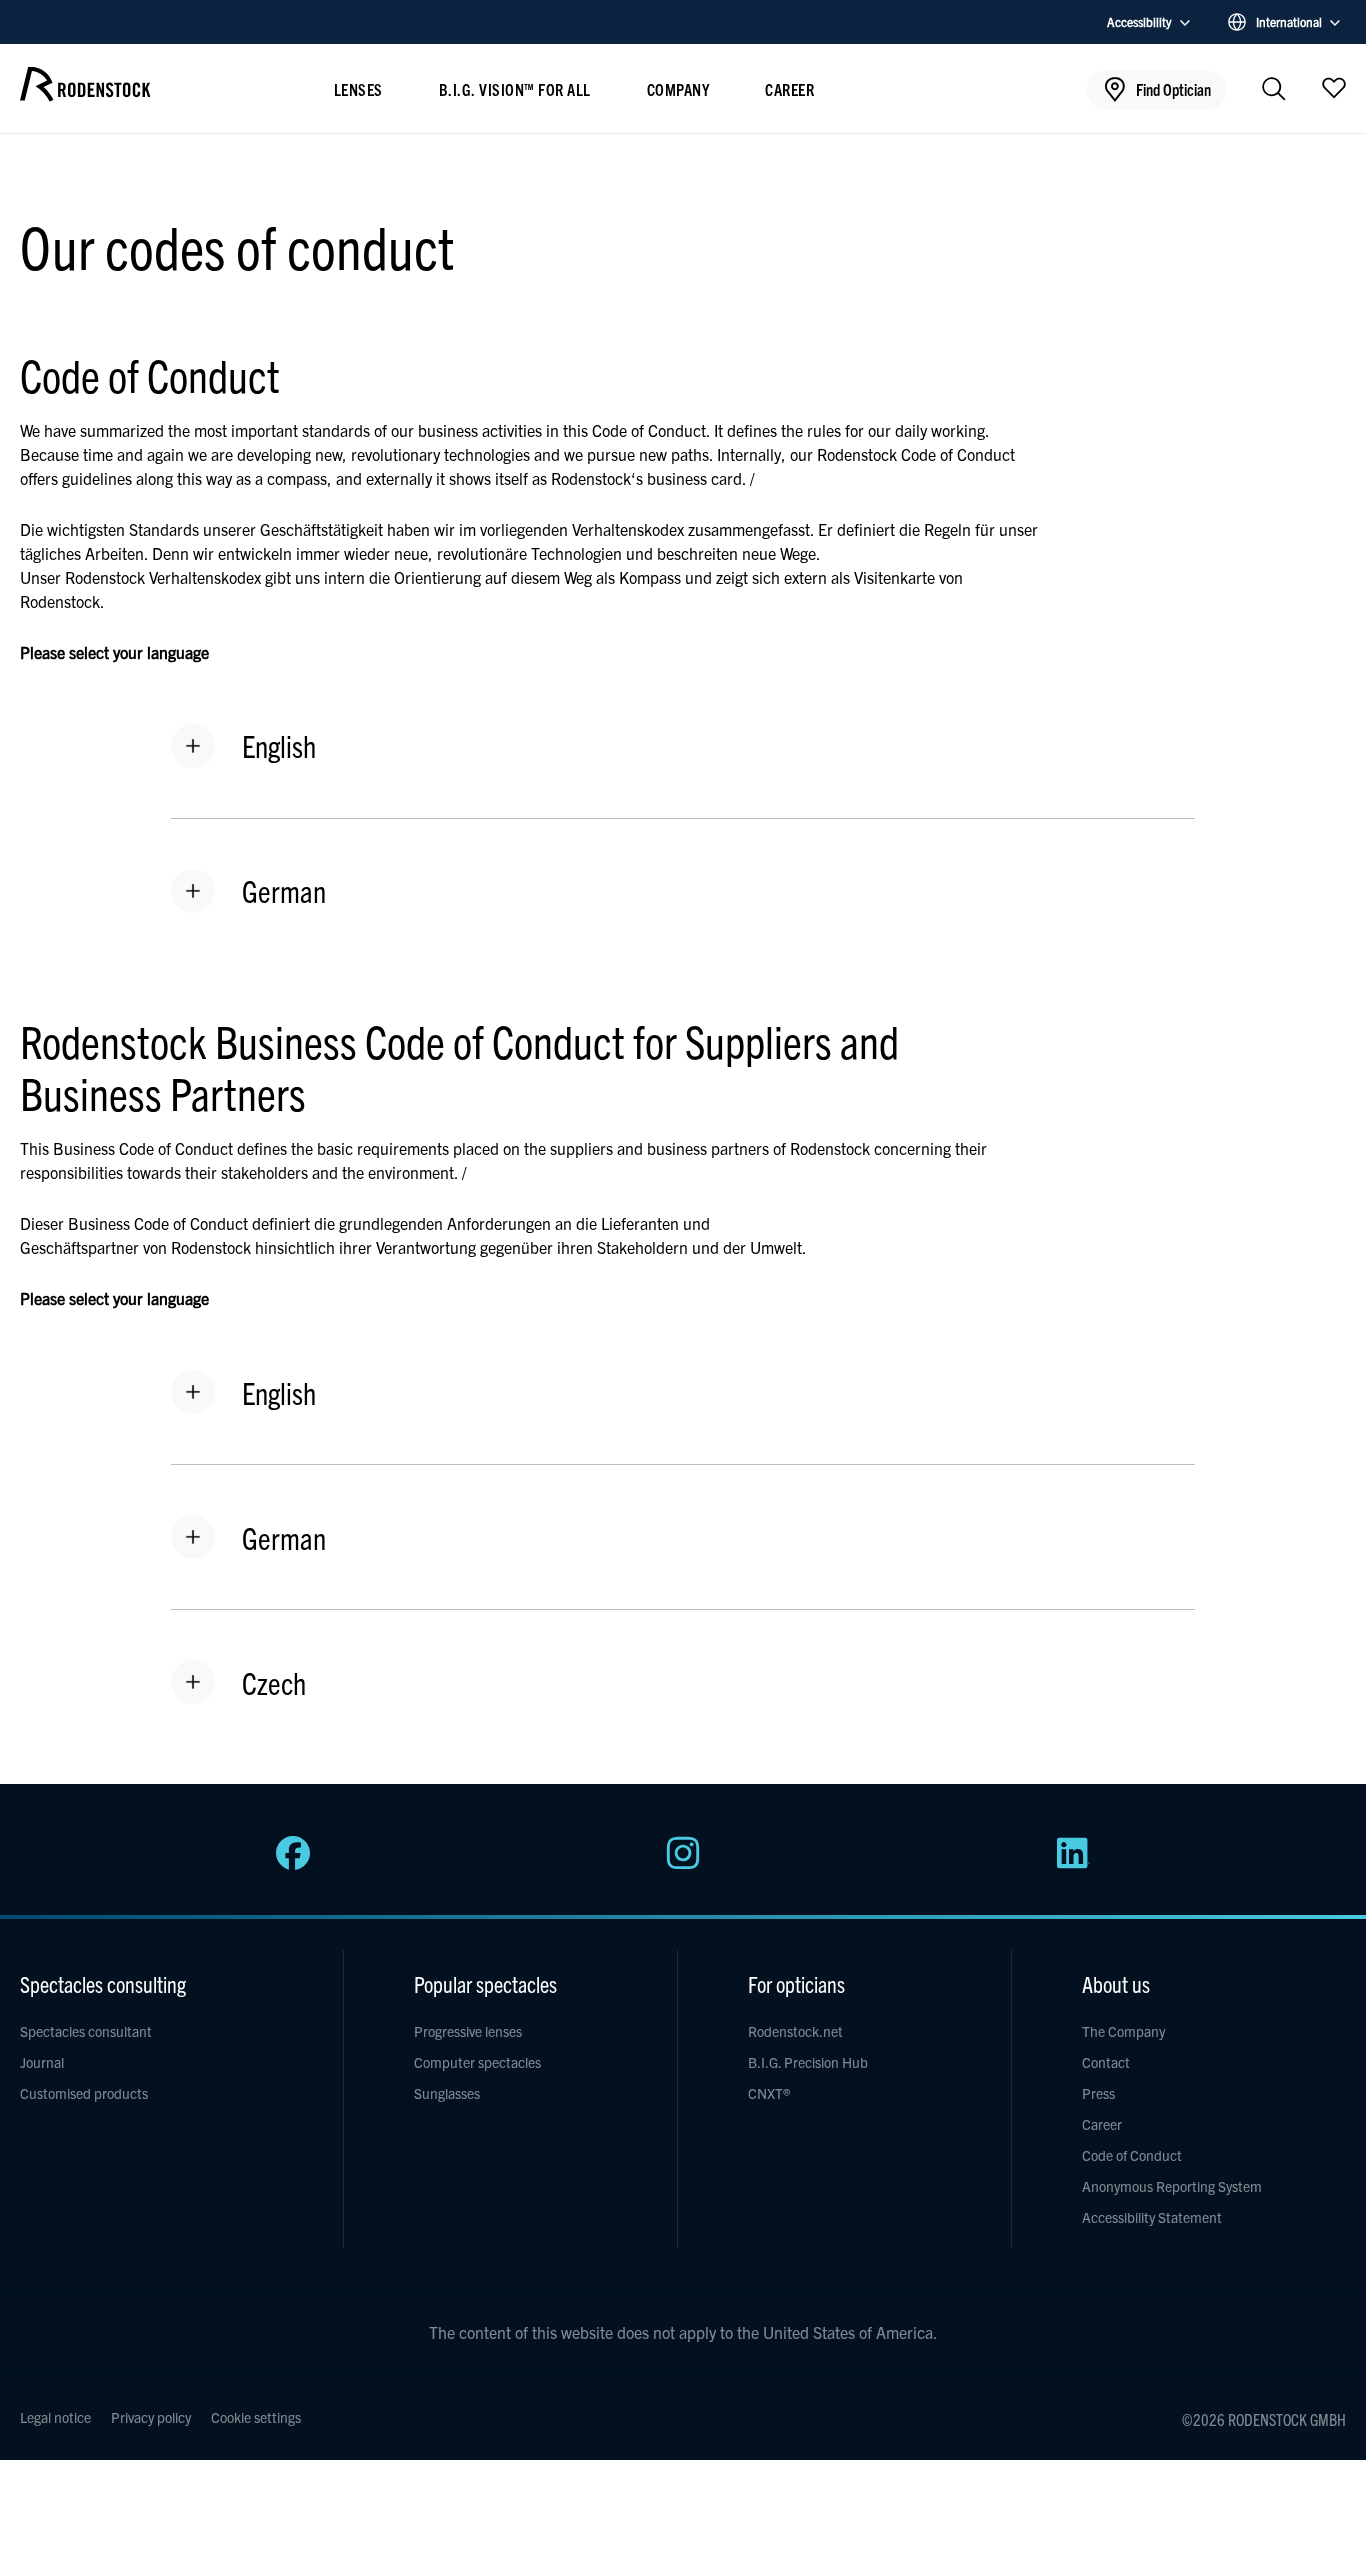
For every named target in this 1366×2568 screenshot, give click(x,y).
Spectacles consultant (86, 2031)
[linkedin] (1073, 1864)
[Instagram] (683, 1864)
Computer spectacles (477, 2062)
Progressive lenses (468, 2031)
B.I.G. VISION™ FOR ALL (515, 89)
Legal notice (55, 2417)
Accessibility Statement (1152, 2217)
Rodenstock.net (795, 2031)
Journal (42, 2062)
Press (1098, 2093)
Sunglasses (447, 2093)
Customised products (84, 2093)
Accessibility (1139, 21)
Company (678, 89)
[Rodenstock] (85, 94)
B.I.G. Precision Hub (808, 2062)
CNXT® (769, 2093)
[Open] (1334, 87)
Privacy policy (151, 2417)
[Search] (1274, 90)
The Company (1123, 2031)
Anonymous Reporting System (1172, 2186)
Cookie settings (256, 2417)
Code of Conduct (1132, 2155)
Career (789, 89)
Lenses (358, 89)
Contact (1106, 2062)
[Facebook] (293, 1864)
